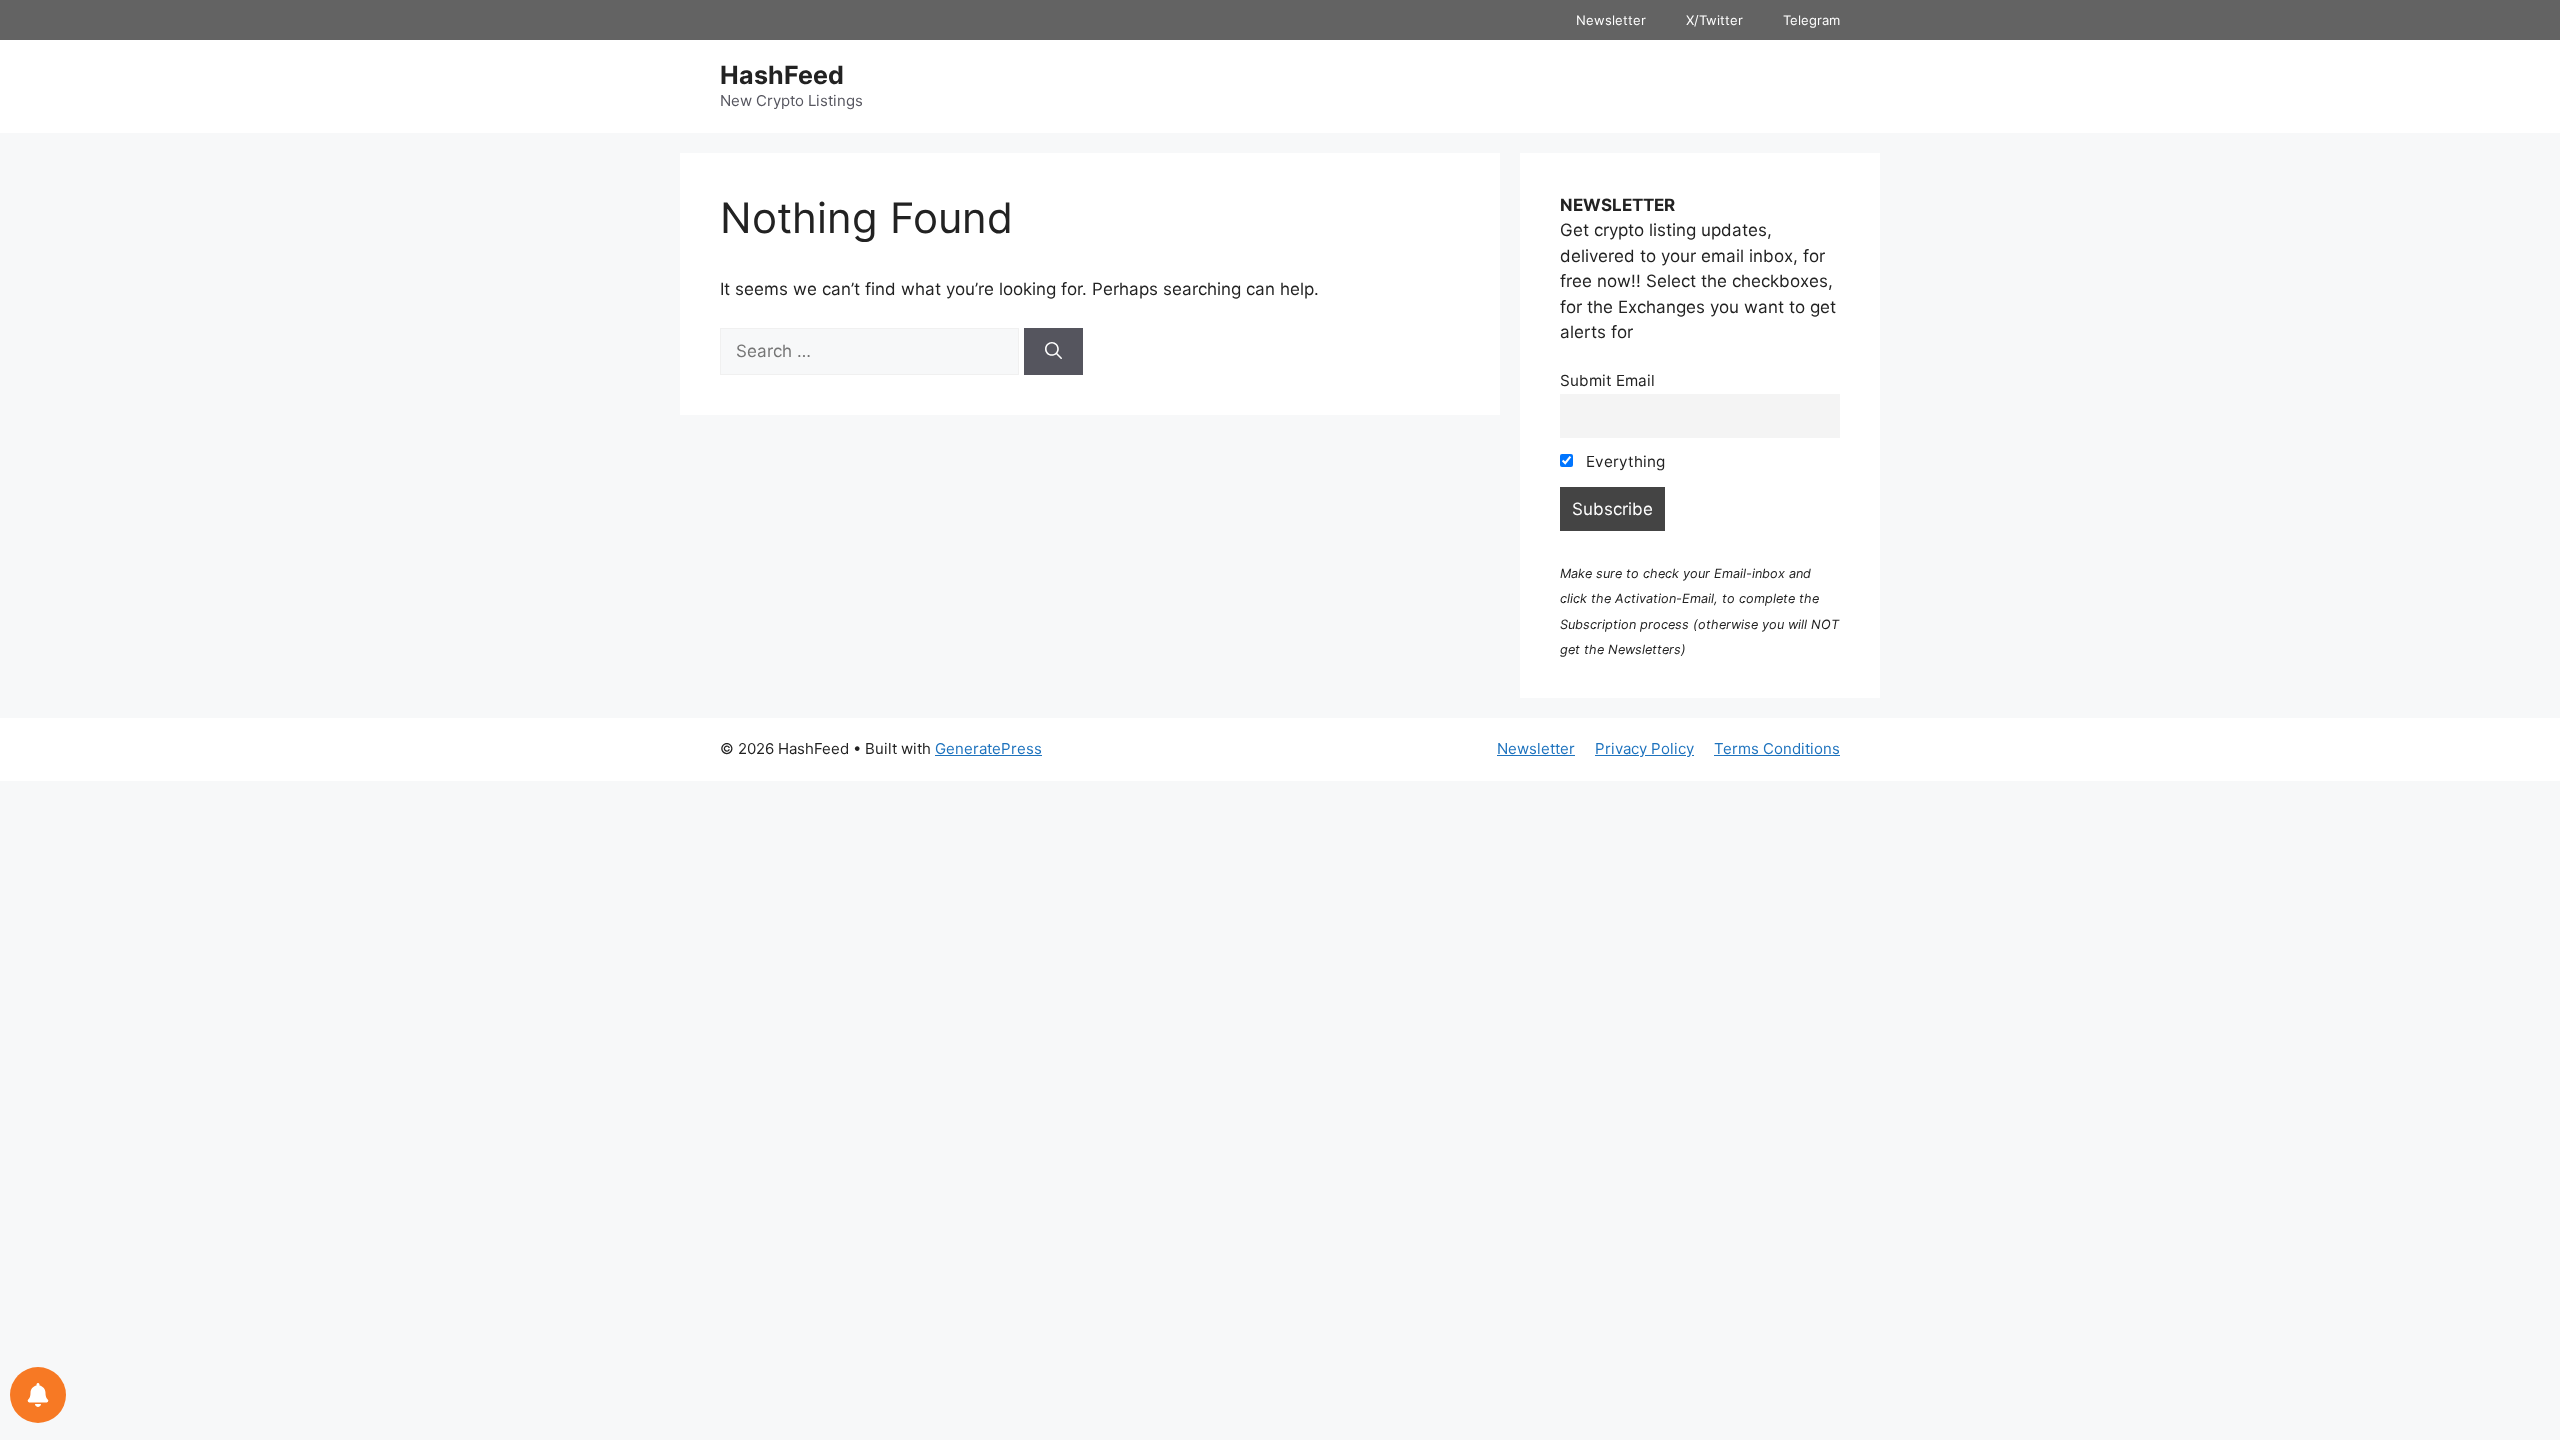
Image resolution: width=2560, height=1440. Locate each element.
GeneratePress (988, 748)
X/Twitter (1714, 20)
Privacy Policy (1644, 748)
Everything (1623, 461)
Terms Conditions (1777, 748)
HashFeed (782, 75)
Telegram (1811, 20)
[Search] (1053, 352)
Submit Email (1607, 380)
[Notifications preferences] (38, 1395)
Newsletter (1611, 20)
